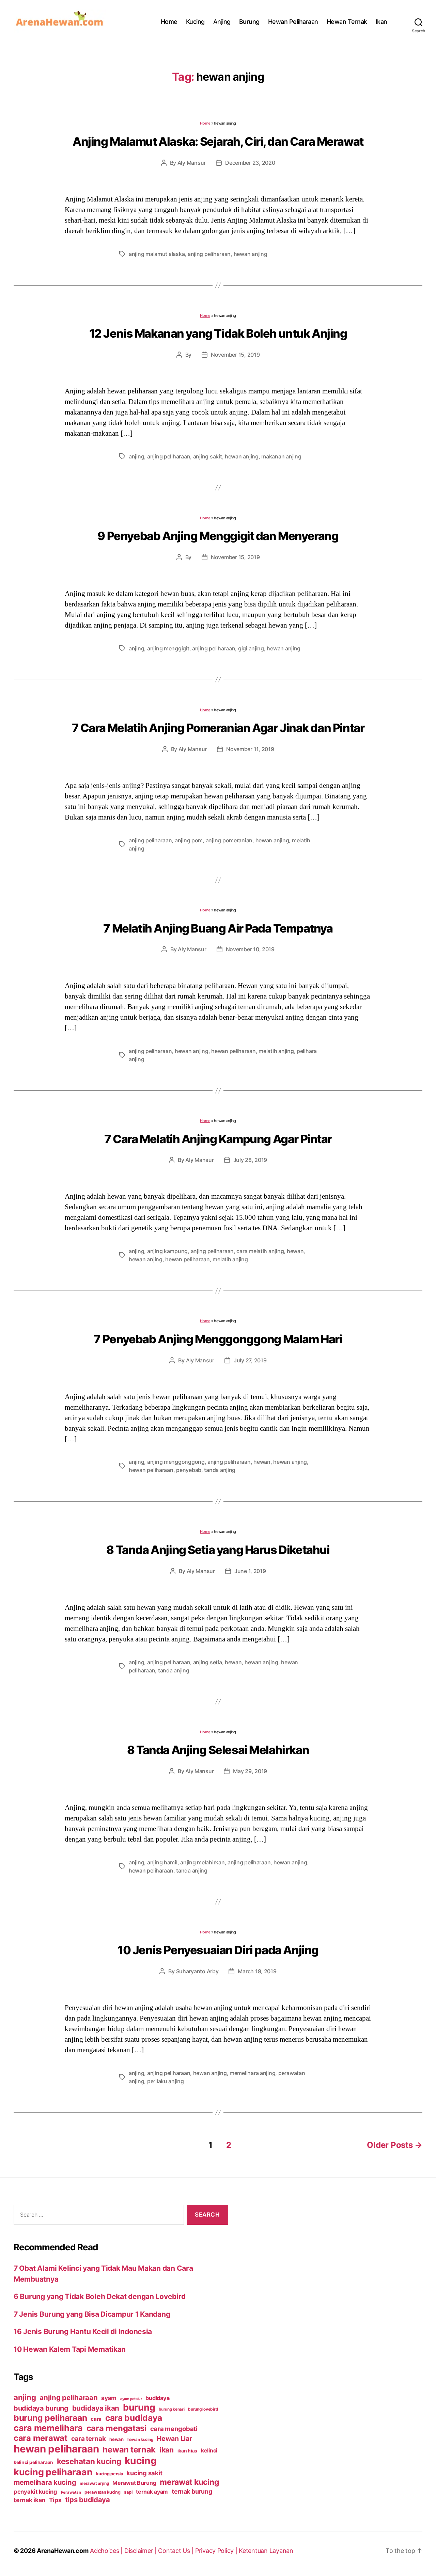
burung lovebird (203, 2409)
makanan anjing (281, 456)
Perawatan (71, 2492)
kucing (141, 2461)
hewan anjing (251, 254)
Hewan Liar (174, 2439)
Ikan (381, 22)
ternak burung (192, 2491)
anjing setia (208, 1662)
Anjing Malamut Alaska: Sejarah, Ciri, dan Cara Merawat (218, 141)
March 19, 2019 (257, 1971)
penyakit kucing (35, 2492)
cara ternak (89, 2439)
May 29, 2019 (250, 1771)
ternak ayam (152, 2492)
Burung (249, 22)
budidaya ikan (96, 2408)
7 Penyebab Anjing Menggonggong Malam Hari (218, 1339)
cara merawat (41, 2438)
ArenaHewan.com (63, 2551)
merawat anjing (94, 2483)
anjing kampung (167, 1251)
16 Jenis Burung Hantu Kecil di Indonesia (83, 2331)
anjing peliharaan (209, 254)
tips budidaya (88, 2500)
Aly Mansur (192, 163)
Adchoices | (107, 2551)
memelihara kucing (45, 2482)
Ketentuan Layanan (266, 2551)
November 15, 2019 (235, 355)
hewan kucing (140, 2440)
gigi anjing (251, 648)
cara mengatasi (116, 2428)
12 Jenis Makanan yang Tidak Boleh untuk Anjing (218, 333)
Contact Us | (177, 2551)
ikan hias (188, 2451)
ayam (109, 2398)
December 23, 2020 (250, 163)
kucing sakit (144, 2473)
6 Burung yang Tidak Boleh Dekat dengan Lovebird (99, 2296)
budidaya (157, 2398)
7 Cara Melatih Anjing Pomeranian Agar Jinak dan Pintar (218, 728)
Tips (55, 2500)
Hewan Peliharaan (293, 22)
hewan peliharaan (233, 1051)
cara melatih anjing (260, 1251)
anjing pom (189, 840)
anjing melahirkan (202, 1862)
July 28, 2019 (250, 1160)
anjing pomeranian (229, 840)
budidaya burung (41, 2408)
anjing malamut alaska (157, 254)
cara (96, 2419)
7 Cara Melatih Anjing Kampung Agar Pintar (218, 1139)
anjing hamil (162, 1862)
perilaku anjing (166, 2081)
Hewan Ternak (347, 22)
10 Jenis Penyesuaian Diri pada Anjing (218, 1950)
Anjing (222, 22)
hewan (295, 1251)
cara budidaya (134, 2418)
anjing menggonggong (176, 1462)
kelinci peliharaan (33, 2462)
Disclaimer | (141, 2551)
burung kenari (172, 2409)
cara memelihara (48, 2428)
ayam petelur (131, 2399)
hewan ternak (129, 2450)
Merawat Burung (134, 2483)
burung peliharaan (50, 2418)
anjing (136, 456)
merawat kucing (189, 2482)
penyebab (189, 1470)
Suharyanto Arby (197, 1971)
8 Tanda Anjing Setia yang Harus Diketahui (218, 1550)
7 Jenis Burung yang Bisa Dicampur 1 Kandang (92, 2314)
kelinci (209, 2451)
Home (169, 22)
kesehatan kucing (89, 2461)
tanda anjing (220, 1470)
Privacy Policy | (217, 2551)
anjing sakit (208, 456)
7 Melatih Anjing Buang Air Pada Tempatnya (218, 928)
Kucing (195, 22)
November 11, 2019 (250, 749)
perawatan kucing (103, 2492)
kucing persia (110, 2474)
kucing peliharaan (53, 2472)
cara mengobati (174, 2429)
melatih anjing (276, 1051)
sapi (128, 2492)
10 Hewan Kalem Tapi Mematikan (70, 2349)
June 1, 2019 (250, 1571)
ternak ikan (29, 2500)
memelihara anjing (252, 2073)
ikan (167, 2450)
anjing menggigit (168, 648)
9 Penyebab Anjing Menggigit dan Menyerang (218, 536)
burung (139, 2407)
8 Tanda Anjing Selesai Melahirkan (218, 1750)
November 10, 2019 (250, 949)
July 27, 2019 (250, 1360)
